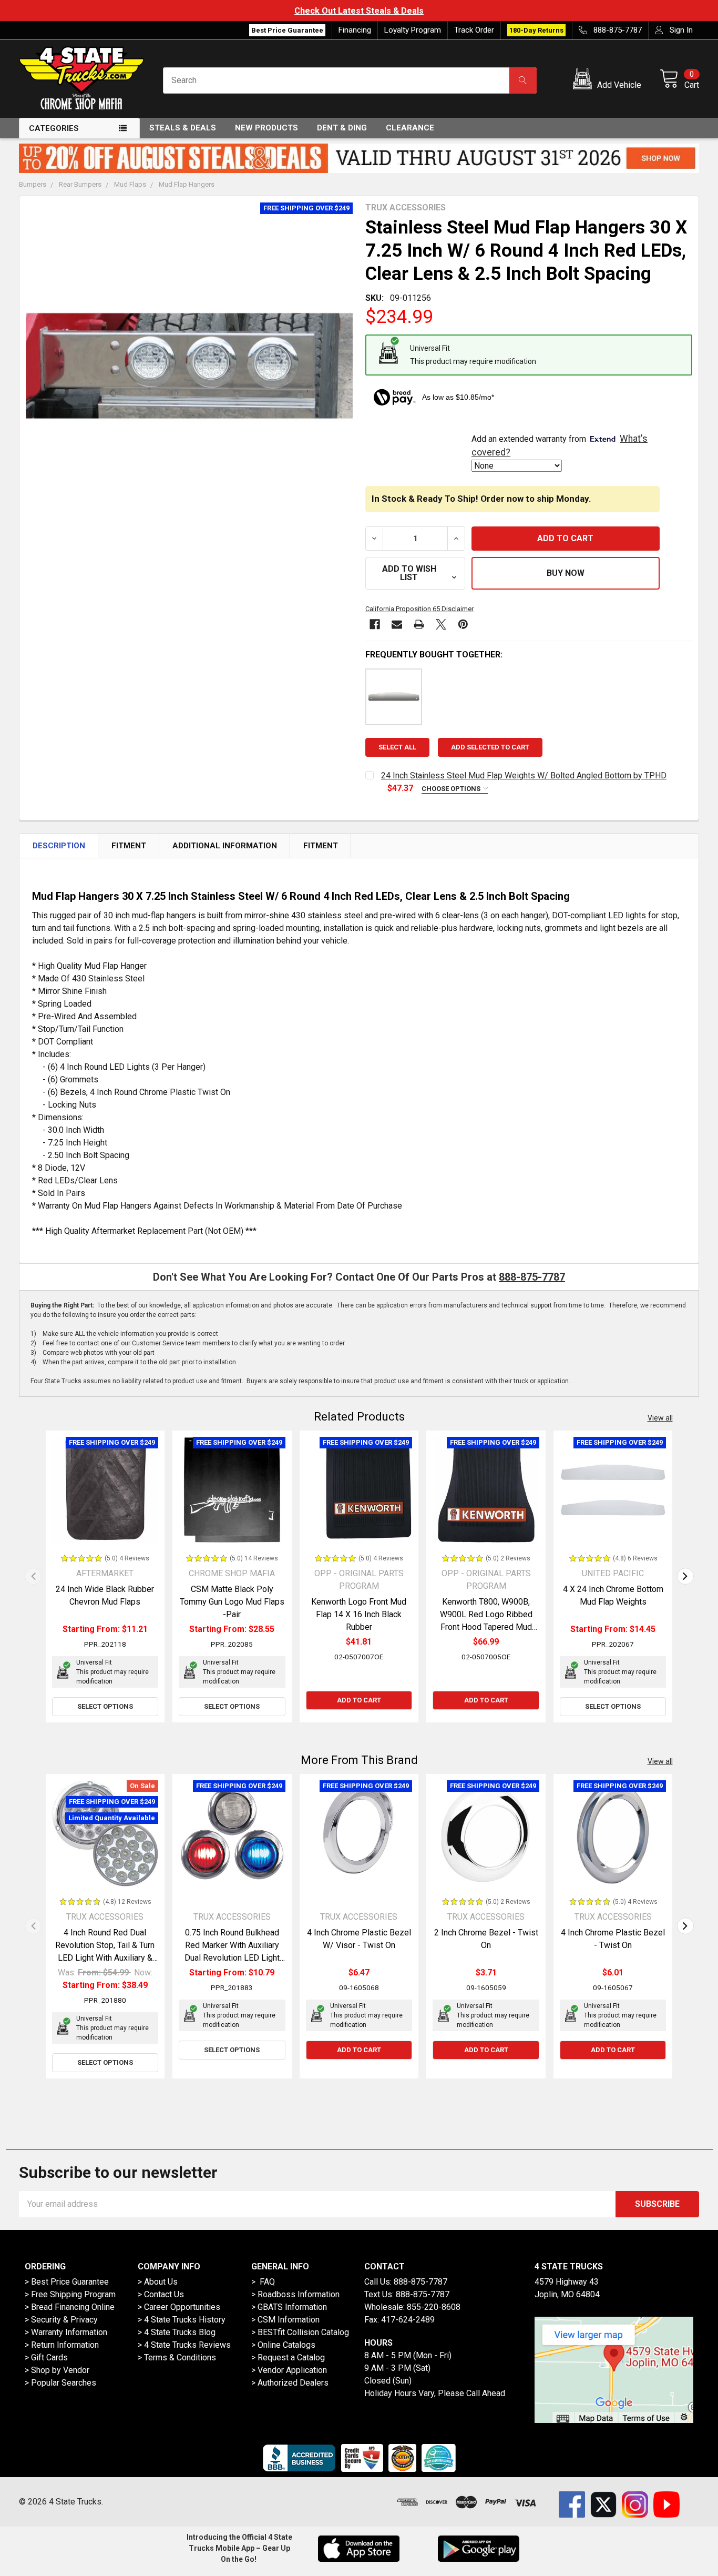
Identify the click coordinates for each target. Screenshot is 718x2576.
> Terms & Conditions (177, 2357)
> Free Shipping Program (70, 2294)
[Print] (419, 624)
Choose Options (452, 789)
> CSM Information (285, 2320)
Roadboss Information (299, 2294)
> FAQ (263, 2282)
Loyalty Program (413, 30)
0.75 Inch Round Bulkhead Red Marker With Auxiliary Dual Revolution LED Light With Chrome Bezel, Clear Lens (232, 1958)
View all (660, 1418)
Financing (355, 30)
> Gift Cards (46, 2357)
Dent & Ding (342, 128)
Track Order (474, 30)
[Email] (397, 624)
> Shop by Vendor (57, 2370)
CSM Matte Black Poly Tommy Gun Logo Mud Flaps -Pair (232, 1602)
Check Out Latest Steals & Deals (359, 11)
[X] (441, 624)
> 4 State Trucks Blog (177, 2332)
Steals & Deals (183, 128)
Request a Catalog (291, 2357)
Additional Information (225, 846)
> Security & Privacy (61, 2320)
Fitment (129, 846)
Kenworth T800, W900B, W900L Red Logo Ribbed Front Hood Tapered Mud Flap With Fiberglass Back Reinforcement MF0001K (486, 1627)
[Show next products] (685, 1576)
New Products (266, 128)
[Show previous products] (33, 1576)
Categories (54, 128)
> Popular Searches (60, 2383)
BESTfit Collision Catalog (303, 2332)
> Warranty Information (66, 2332)
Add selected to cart (490, 747)
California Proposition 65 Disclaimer (419, 609)
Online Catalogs (286, 2345)
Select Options (105, 1706)
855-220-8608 (434, 2307)
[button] (609, 80)
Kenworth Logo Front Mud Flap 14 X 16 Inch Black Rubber (359, 1614)
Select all (397, 747)
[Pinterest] (463, 624)
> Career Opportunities (179, 2307)
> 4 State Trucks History (182, 2320)
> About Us (158, 2282)
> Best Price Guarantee (67, 2282)
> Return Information (62, 2345)
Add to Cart (359, 1700)
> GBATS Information (289, 2307)
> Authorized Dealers (290, 2383)
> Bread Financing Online (70, 2307)
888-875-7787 (532, 1277)
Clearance (410, 128)
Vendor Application (292, 2370)
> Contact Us (161, 2294)
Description (59, 846)
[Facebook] (375, 624)
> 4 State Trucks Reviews (184, 2345)
